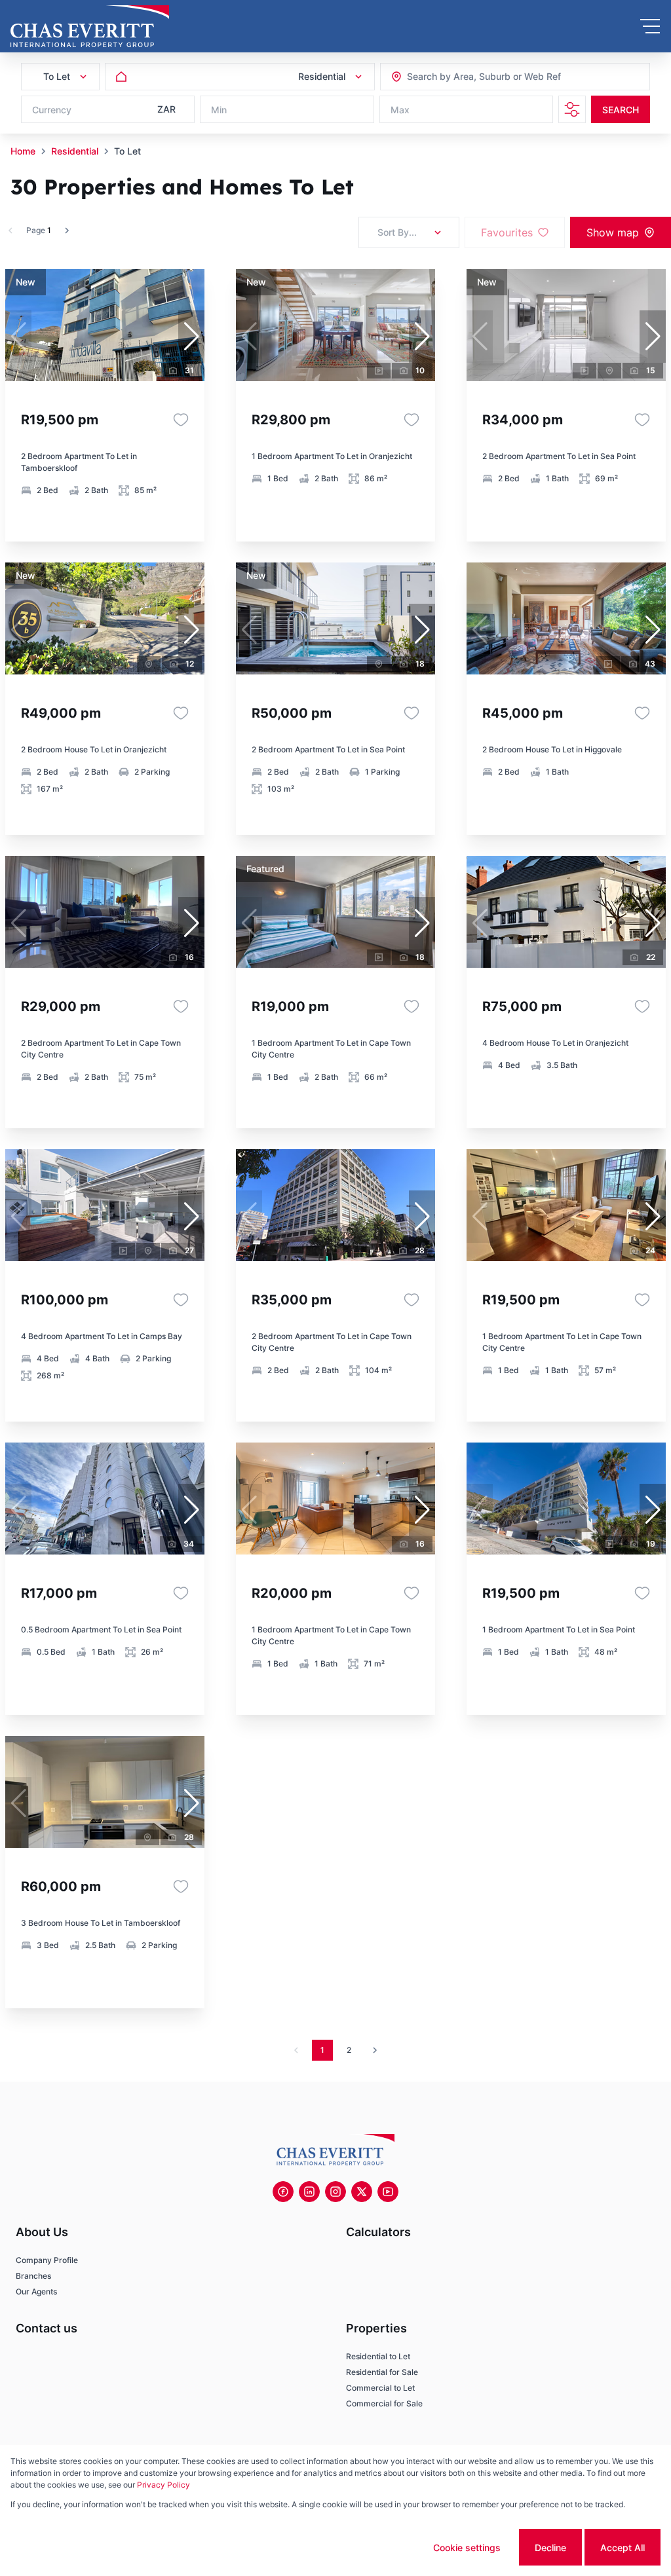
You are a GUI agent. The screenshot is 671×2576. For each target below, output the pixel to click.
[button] (191, 337)
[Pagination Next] (375, 2050)
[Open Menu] (650, 26)
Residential (75, 151)
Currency (52, 110)
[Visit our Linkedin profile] (309, 2192)
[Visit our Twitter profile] (362, 2192)
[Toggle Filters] (572, 109)
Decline (550, 2548)
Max (400, 110)
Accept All (623, 2548)
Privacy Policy (163, 2485)
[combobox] (478, 77)
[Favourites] (181, 420)
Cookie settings (467, 2548)
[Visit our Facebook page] (283, 2192)
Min (219, 110)
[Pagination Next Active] (67, 230)
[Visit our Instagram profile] (335, 2192)
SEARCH (621, 110)
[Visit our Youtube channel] (388, 2192)
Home (23, 151)
